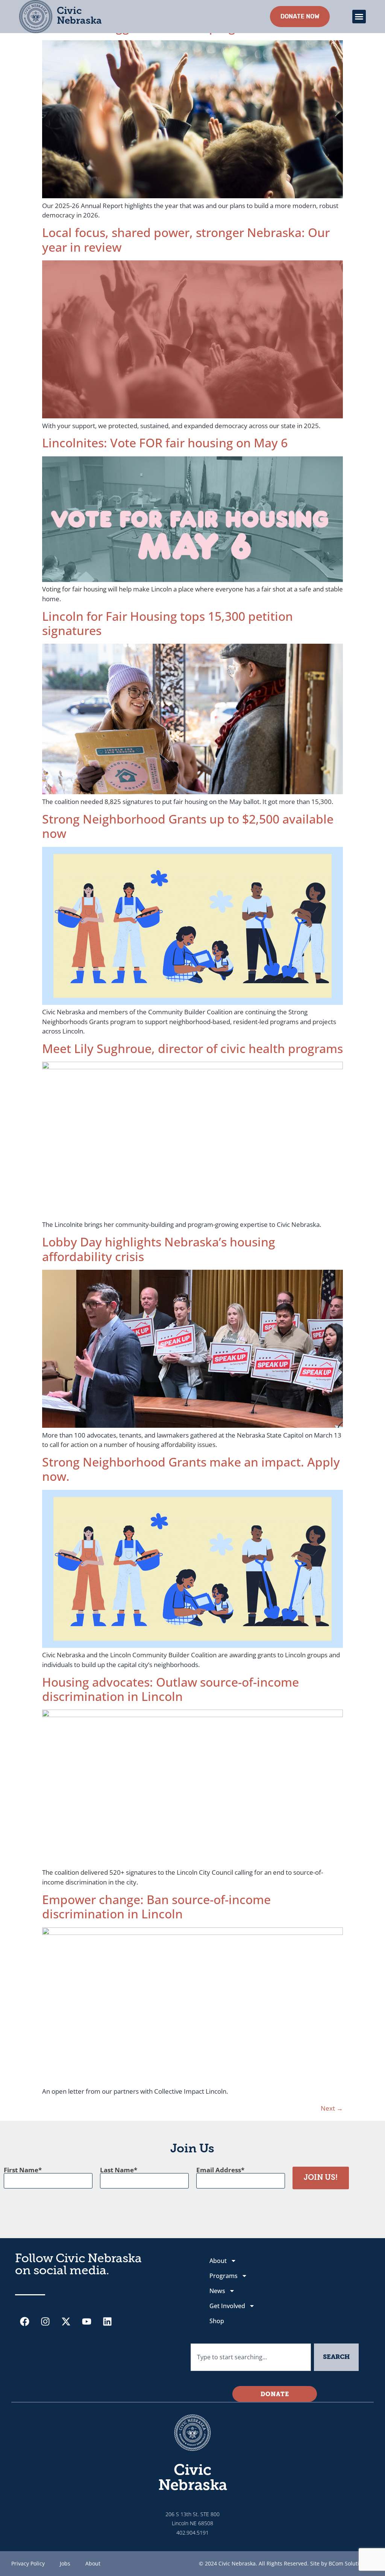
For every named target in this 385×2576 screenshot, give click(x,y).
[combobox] (251, 2357)
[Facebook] (24, 2322)
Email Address (219, 2170)
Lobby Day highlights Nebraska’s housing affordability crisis (159, 1249)
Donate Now (300, 16)
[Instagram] (45, 2322)
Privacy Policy (28, 2563)
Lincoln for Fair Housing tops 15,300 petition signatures (167, 623)
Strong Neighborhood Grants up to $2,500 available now (188, 826)
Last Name (117, 2170)
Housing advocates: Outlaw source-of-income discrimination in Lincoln (171, 1689)
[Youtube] (86, 2322)
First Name (21, 2170)
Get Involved (227, 2306)
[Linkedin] (107, 2322)
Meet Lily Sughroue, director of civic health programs (192, 1048)
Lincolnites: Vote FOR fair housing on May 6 (165, 443)
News (217, 2291)
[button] (359, 17)
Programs (224, 2276)
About (218, 2261)
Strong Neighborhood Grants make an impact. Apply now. (191, 1469)
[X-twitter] (66, 2322)
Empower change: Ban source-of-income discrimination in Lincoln (156, 1907)
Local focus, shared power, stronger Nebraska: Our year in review (186, 239)
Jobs (65, 2563)
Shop (217, 2321)
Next (332, 2108)
